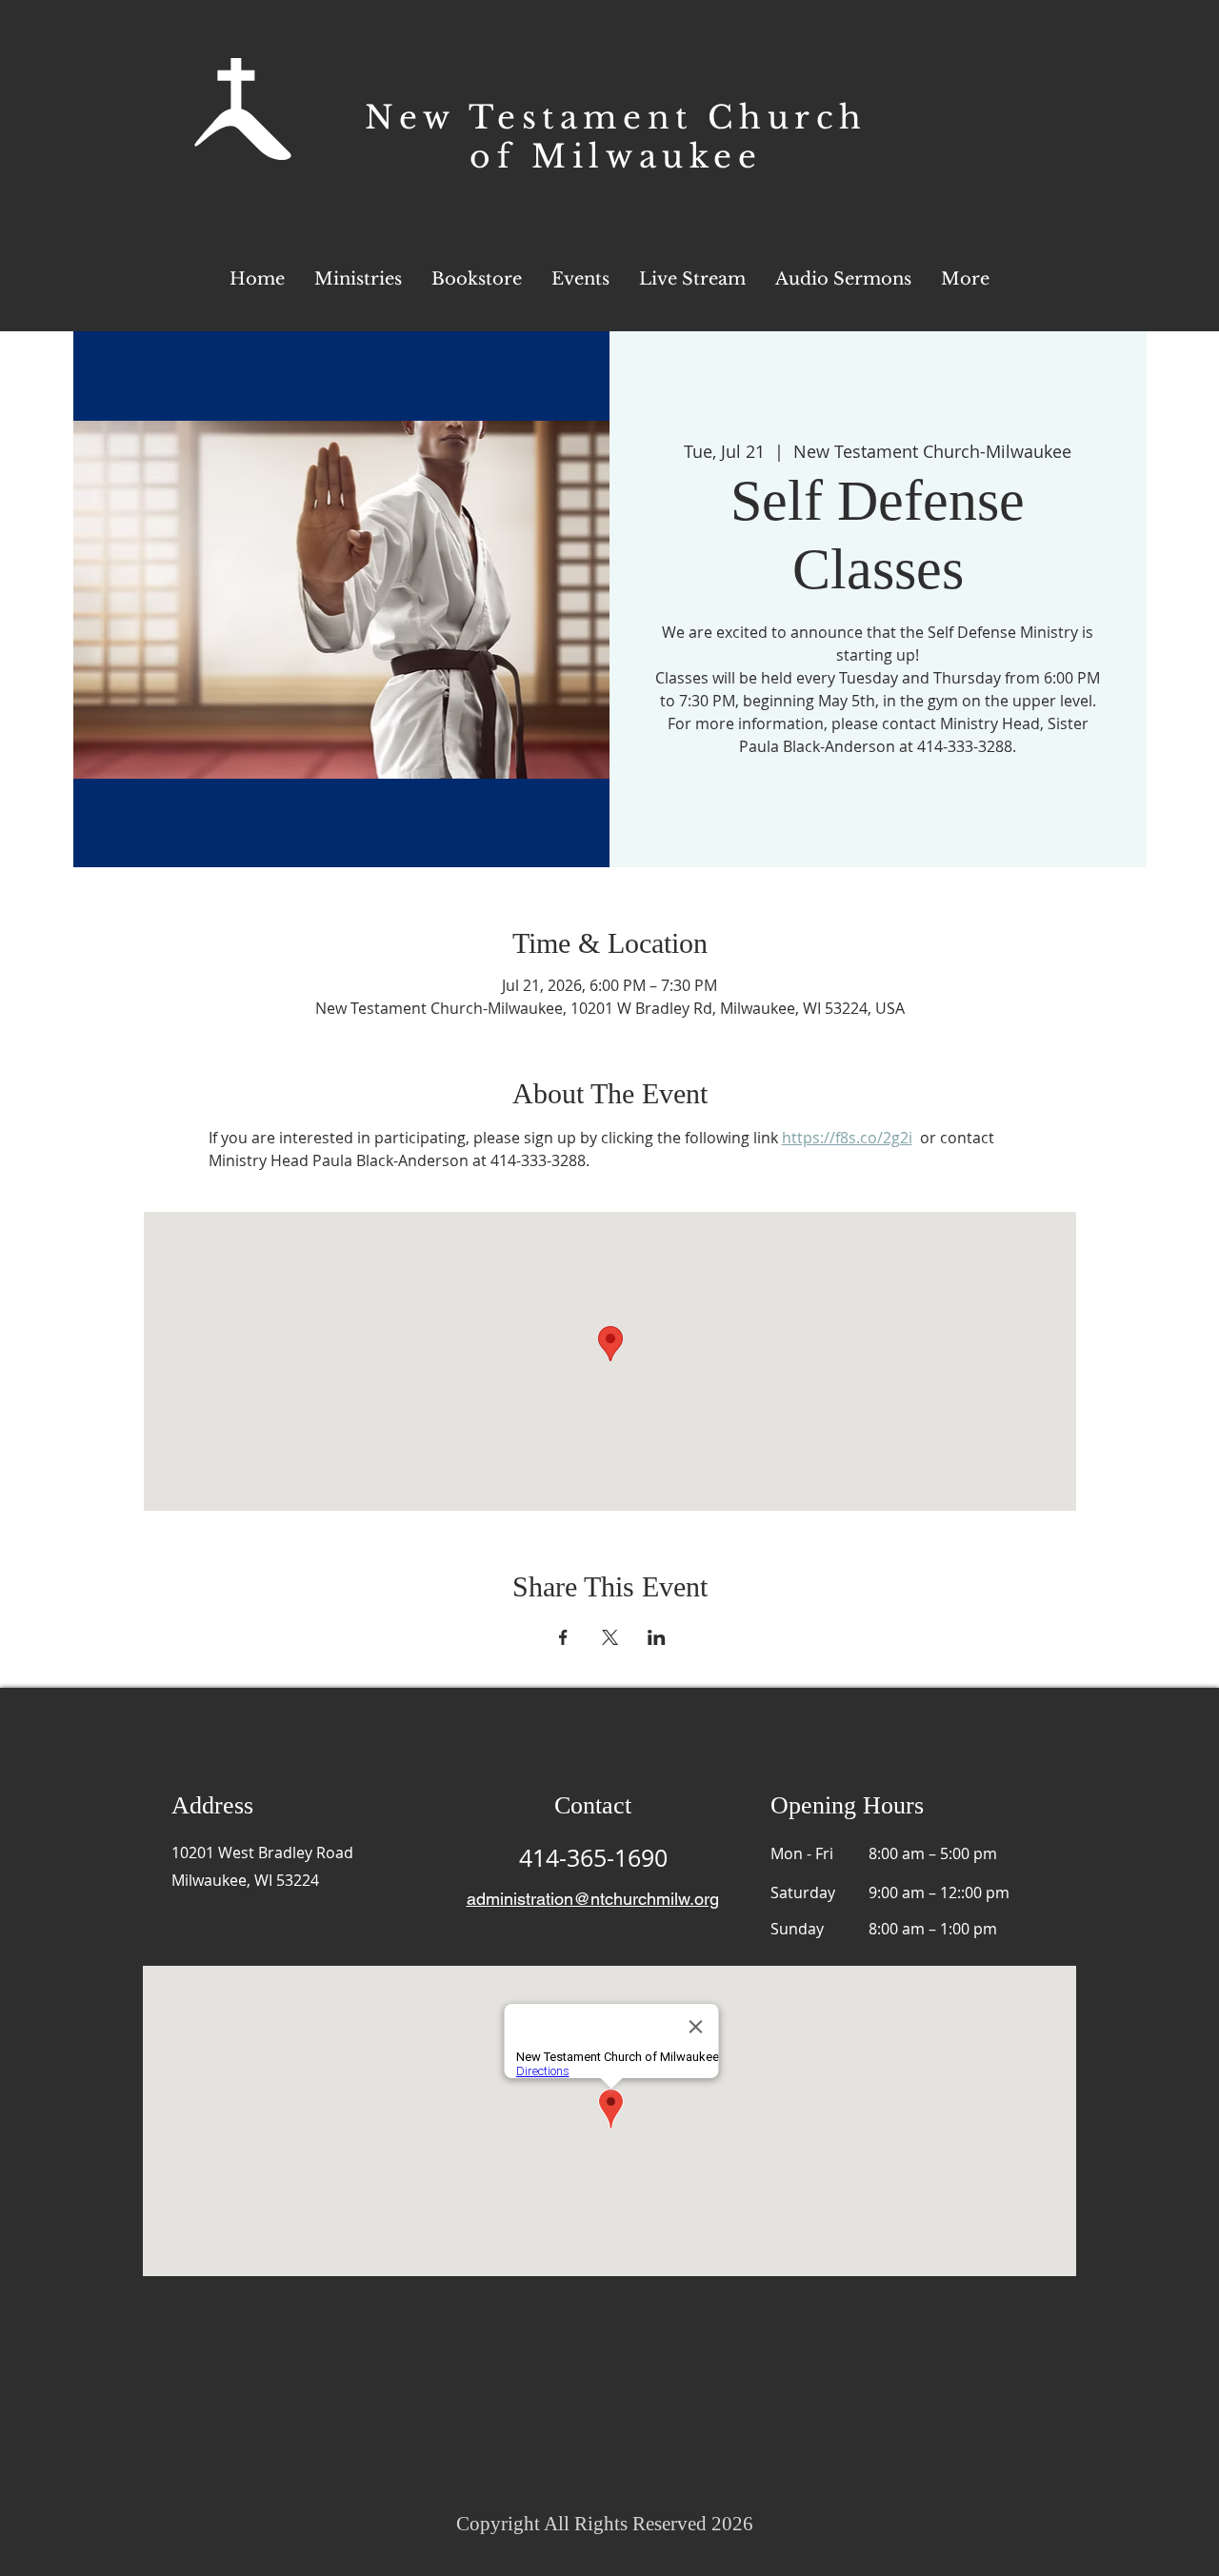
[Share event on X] (610, 1637)
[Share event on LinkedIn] (657, 1637)
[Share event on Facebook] (563, 1637)
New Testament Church (616, 118)
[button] (965, 279)
